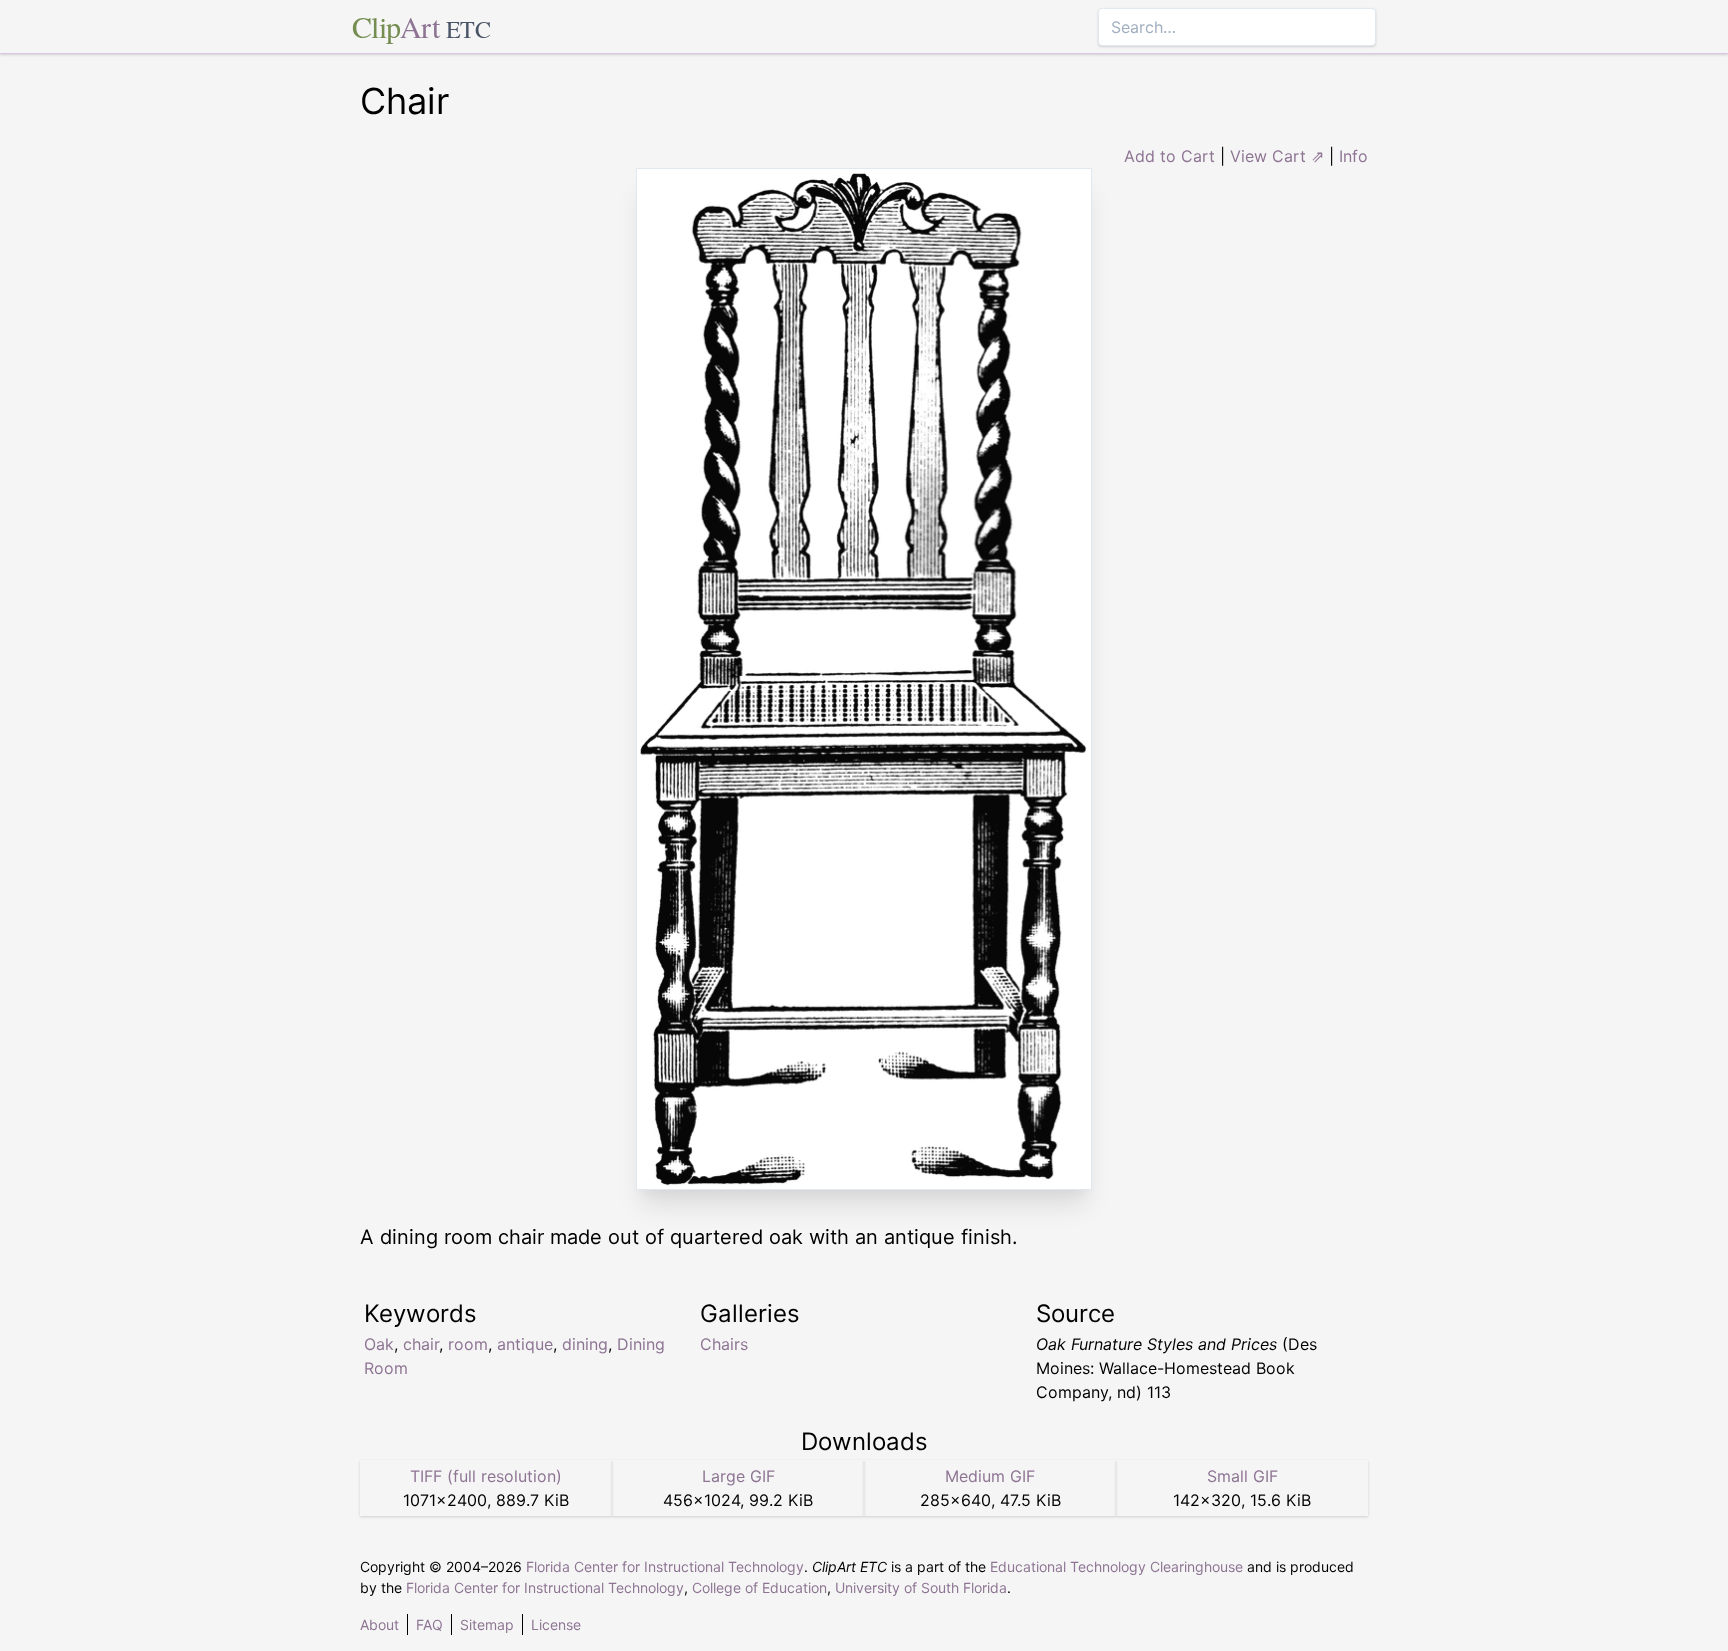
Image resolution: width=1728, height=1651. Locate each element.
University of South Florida (921, 1587)
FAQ (429, 1624)
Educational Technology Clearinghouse (1116, 1566)
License (556, 1624)
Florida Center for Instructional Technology (665, 1566)
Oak (379, 1344)
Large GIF (738, 1476)
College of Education (759, 1587)
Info (1353, 156)
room (468, 1344)
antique (525, 1344)
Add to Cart (1169, 156)
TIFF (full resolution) (486, 1476)
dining (585, 1344)
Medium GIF (990, 1476)
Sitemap (487, 1624)
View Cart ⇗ (1277, 156)
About (379, 1624)
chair (421, 1344)
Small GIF (1242, 1476)
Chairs (724, 1344)
